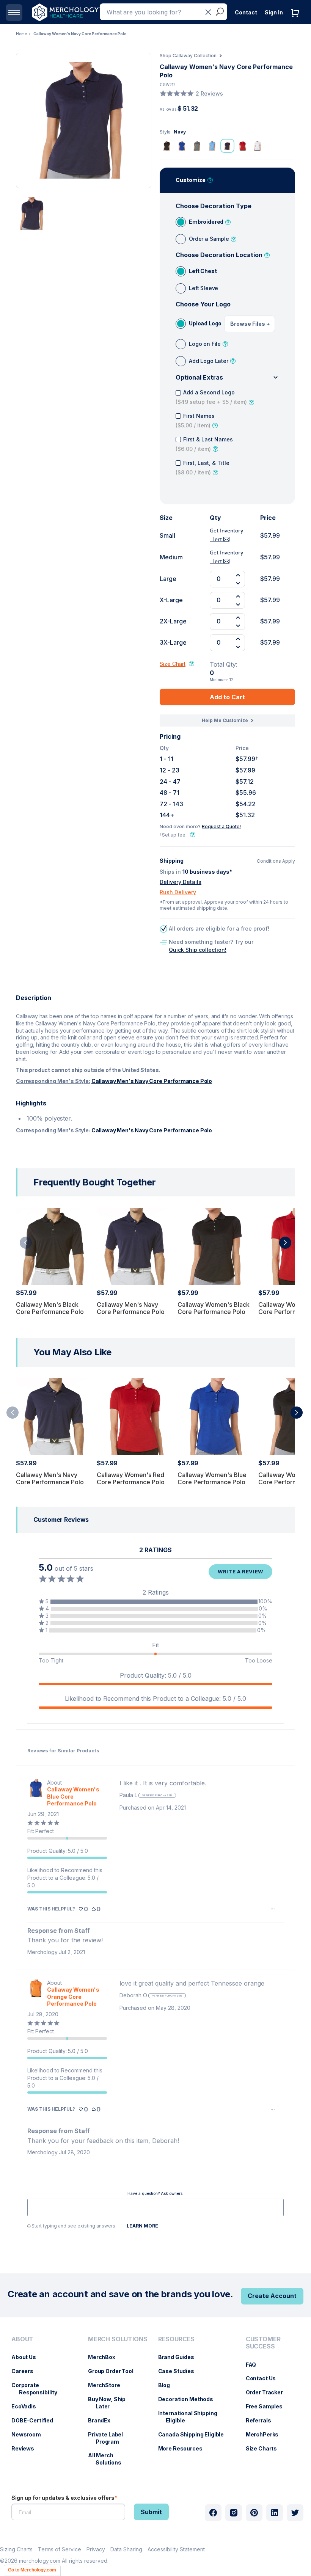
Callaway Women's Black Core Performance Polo (214, 1308)
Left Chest (203, 271)
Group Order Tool (115, 2371)
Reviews (27, 2448)
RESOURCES (177, 2339)
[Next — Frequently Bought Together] (285, 1243)
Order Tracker (268, 2392)
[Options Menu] (273, 1909)
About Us (27, 2357)
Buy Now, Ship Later (111, 2403)
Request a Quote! (221, 826)
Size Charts (265, 2448)
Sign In (274, 12)
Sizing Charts (16, 2549)
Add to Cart (227, 697)
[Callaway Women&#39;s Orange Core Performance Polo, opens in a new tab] (36, 1993)
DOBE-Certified (36, 2420)
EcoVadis (27, 2406)
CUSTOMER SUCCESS (263, 2343)
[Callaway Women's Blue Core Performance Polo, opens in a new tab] (36, 1793)
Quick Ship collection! (198, 950)
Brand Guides (180, 2357)
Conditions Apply (276, 861)
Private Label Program (109, 2438)
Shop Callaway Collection (188, 56)
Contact (246, 12)
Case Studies (180, 2371)
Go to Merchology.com (32, 2570)
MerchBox (105, 2357)
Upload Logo (205, 323)
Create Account (272, 2296)
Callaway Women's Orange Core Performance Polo (73, 1996)
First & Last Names (204, 444)
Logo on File (205, 344)
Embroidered (206, 222)
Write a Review (240, 1571)
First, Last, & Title (203, 468)
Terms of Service (60, 2549)
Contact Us (265, 2378)
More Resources (184, 2448)
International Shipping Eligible (192, 2417)
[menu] (42, 2404)
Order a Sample (209, 239)
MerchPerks (266, 2434)
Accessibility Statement (176, 2549)
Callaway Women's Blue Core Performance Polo (212, 1478)
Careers (26, 2371)
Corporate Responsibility (38, 2389)
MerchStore (108, 2385)
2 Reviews (209, 93)
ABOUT (22, 2339)
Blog (168, 2385)
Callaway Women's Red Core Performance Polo (131, 1478)
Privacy (96, 2549)
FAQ (255, 2365)
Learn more (142, 2226)
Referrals (262, 2420)
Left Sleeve (203, 288)
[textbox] (155, 2207)
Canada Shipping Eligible (195, 2434)
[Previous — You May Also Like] (13, 1413)
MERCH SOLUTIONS (118, 2339)
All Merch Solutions (108, 2459)
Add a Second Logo (211, 397)
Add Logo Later (209, 361)
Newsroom (30, 2434)
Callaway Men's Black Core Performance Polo (50, 1308)
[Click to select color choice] (166, 146)
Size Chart (173, 664)
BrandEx (103, 2420)
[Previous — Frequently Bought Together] (26, 1243)
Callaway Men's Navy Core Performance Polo (152, 1081)
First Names (195, 421)
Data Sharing (126, 2549)
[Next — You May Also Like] (297, 1413)
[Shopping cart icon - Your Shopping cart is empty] (297, 21)
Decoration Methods (189, 2399)
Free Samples (268, 2406)
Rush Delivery (178, 892)
